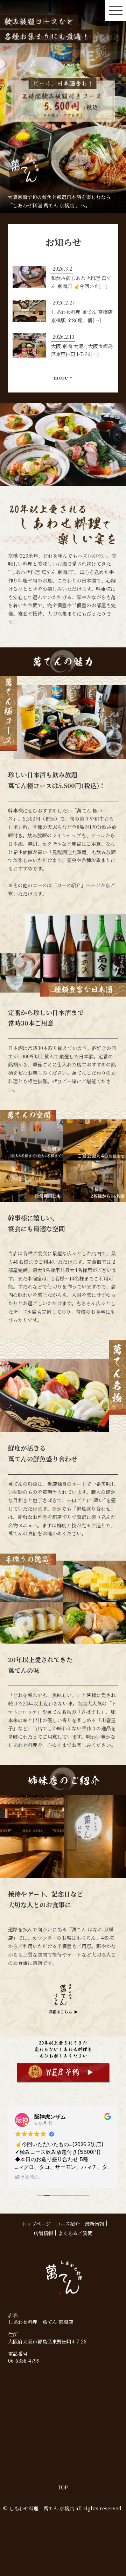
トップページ (36, 2224)
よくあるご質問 (75, 2233)
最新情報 (94, 2224)
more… (63, 377)
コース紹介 (68, 2224)
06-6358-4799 (24, 2361)
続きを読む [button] (27, 2177)
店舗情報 (43, 2233)
